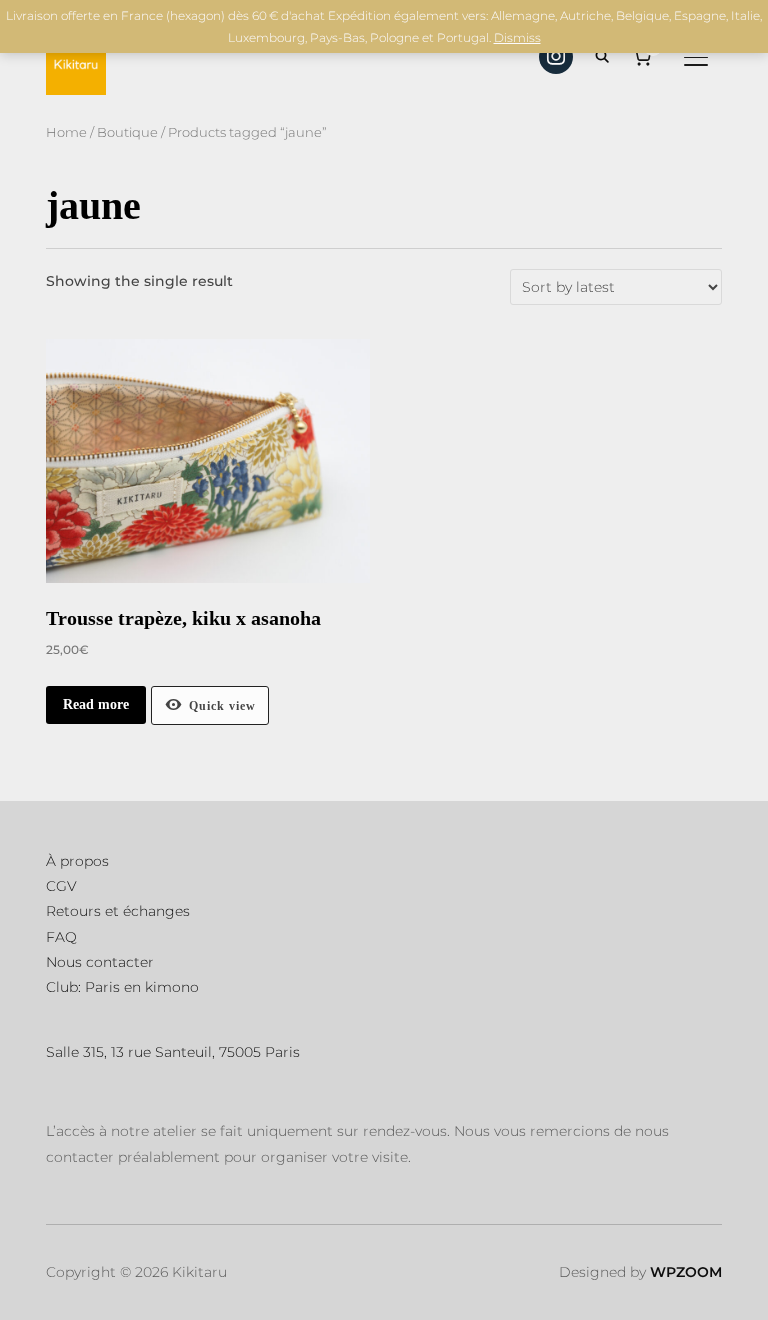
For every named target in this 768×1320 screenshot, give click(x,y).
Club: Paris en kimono (122, 987)
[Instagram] (556, 57)
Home (66, 132)
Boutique (127, 132)
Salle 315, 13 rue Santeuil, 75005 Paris (173, 1052)
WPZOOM (686, 1272)
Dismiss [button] (517, 37)
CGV (61, 886)
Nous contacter (100, 962)
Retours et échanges (118, 911)
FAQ (61, 937)
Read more (96, 704)
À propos (77, 861)
